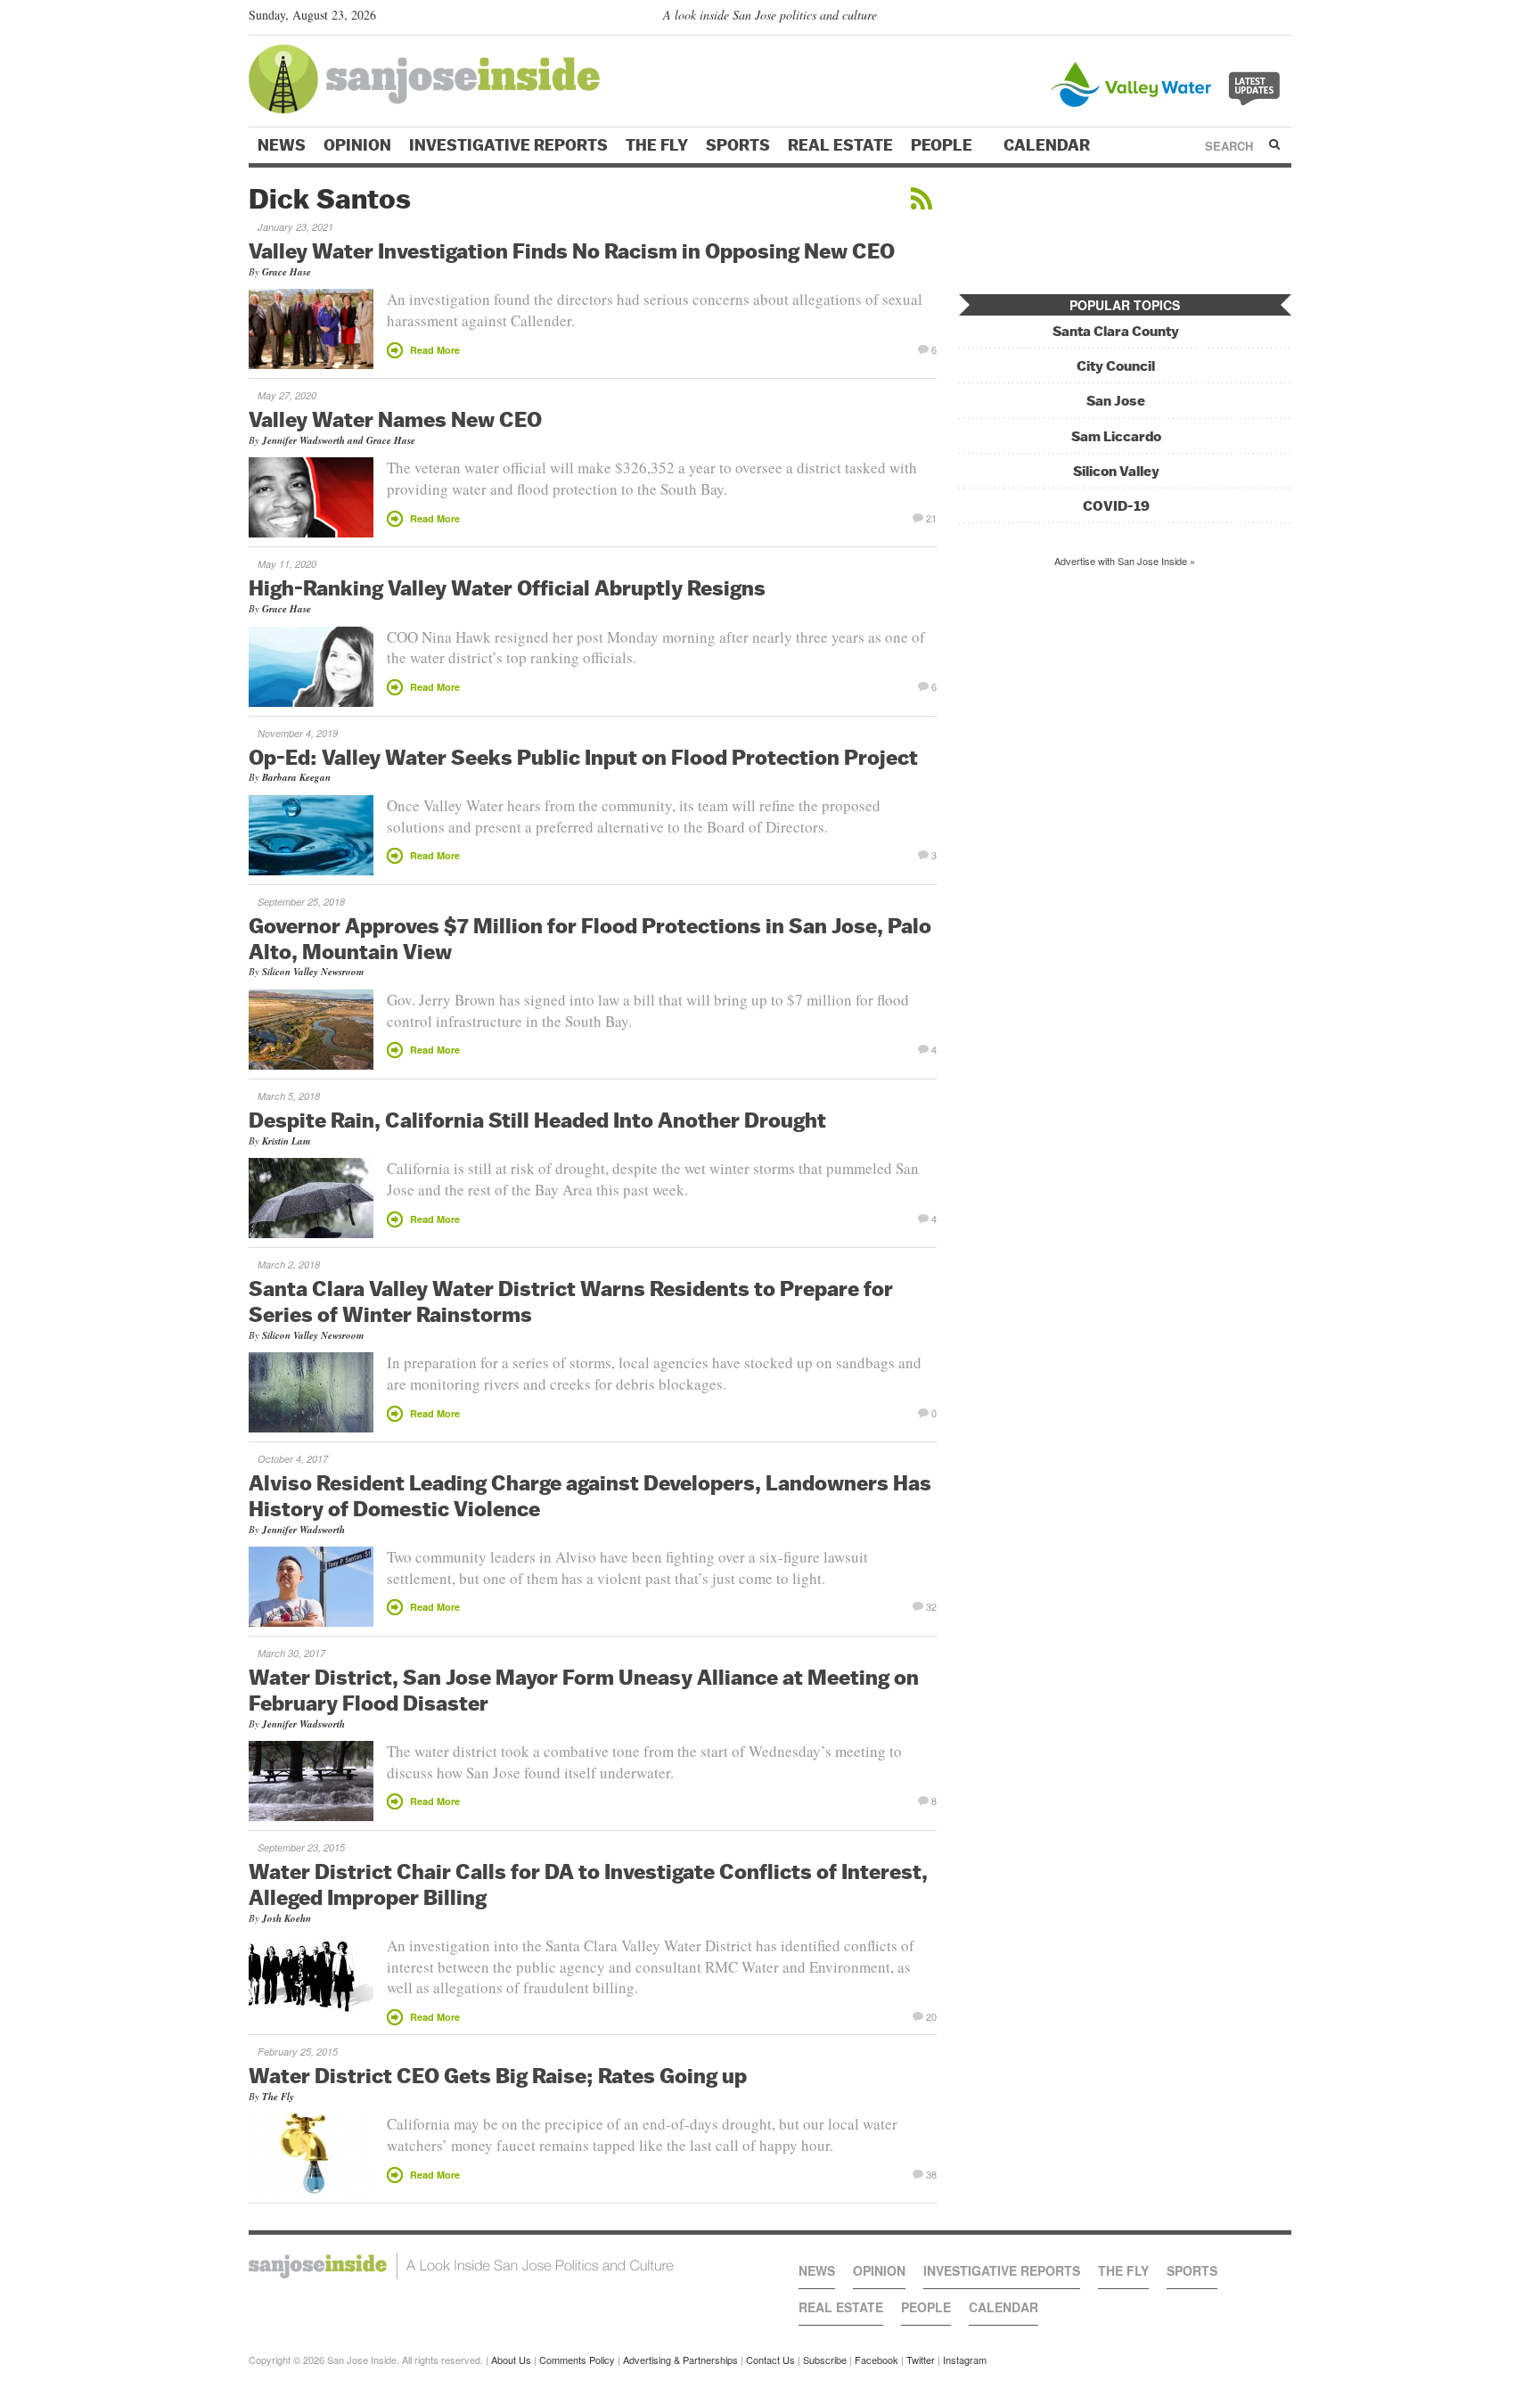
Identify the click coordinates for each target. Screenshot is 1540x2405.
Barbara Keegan (296, 777)
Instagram (965, 2360)
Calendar (1049, 145)
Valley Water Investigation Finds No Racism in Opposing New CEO (572, 250)
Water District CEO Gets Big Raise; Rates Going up (498, 2075)
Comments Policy (577, 2360)
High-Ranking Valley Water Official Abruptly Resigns (507, 587)
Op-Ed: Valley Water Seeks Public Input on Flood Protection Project (583, 757)
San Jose (1116, 401)
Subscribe (825, 2360)
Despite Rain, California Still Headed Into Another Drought (537, 1120)
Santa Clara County (1116, 331)
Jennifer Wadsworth (303, 440)
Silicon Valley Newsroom (313, 972)
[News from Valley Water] (1169, 82)
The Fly (657, 145)
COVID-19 (1116, 506)
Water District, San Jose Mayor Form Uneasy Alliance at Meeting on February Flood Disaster (584, 1690)
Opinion (357, 145)
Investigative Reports (508, 145)
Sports (738, 145)
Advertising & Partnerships (680, 2360)
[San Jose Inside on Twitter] (1231, 19)
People (943, 145)
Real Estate (840, 145)
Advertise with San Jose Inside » (1125, 561)
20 (931, 2015)
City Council (1116, 366)
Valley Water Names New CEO (395, 419)
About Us (511, 2360)
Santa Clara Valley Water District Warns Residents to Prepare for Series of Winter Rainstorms (571, 1301)
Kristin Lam (287, 1141)
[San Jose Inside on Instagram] (1282, 19)
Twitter (921, 2360)
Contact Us (770, 2360)
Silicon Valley (1116, 471)
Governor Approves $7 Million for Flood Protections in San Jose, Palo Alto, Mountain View (590, 938)
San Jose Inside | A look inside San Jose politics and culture (461, 2266)
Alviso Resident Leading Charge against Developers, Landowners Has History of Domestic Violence (590, 1495)
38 (931, 2173)
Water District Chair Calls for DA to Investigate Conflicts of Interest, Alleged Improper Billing (588, 1884)
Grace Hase (287, 272)
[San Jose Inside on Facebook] (1256, 19)
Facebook (876, 2360)
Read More (435, 350)
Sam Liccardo (1116, 436)
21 (931, 517)
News (282, 145)
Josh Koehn (287, 1918)
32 (931, 1605)
